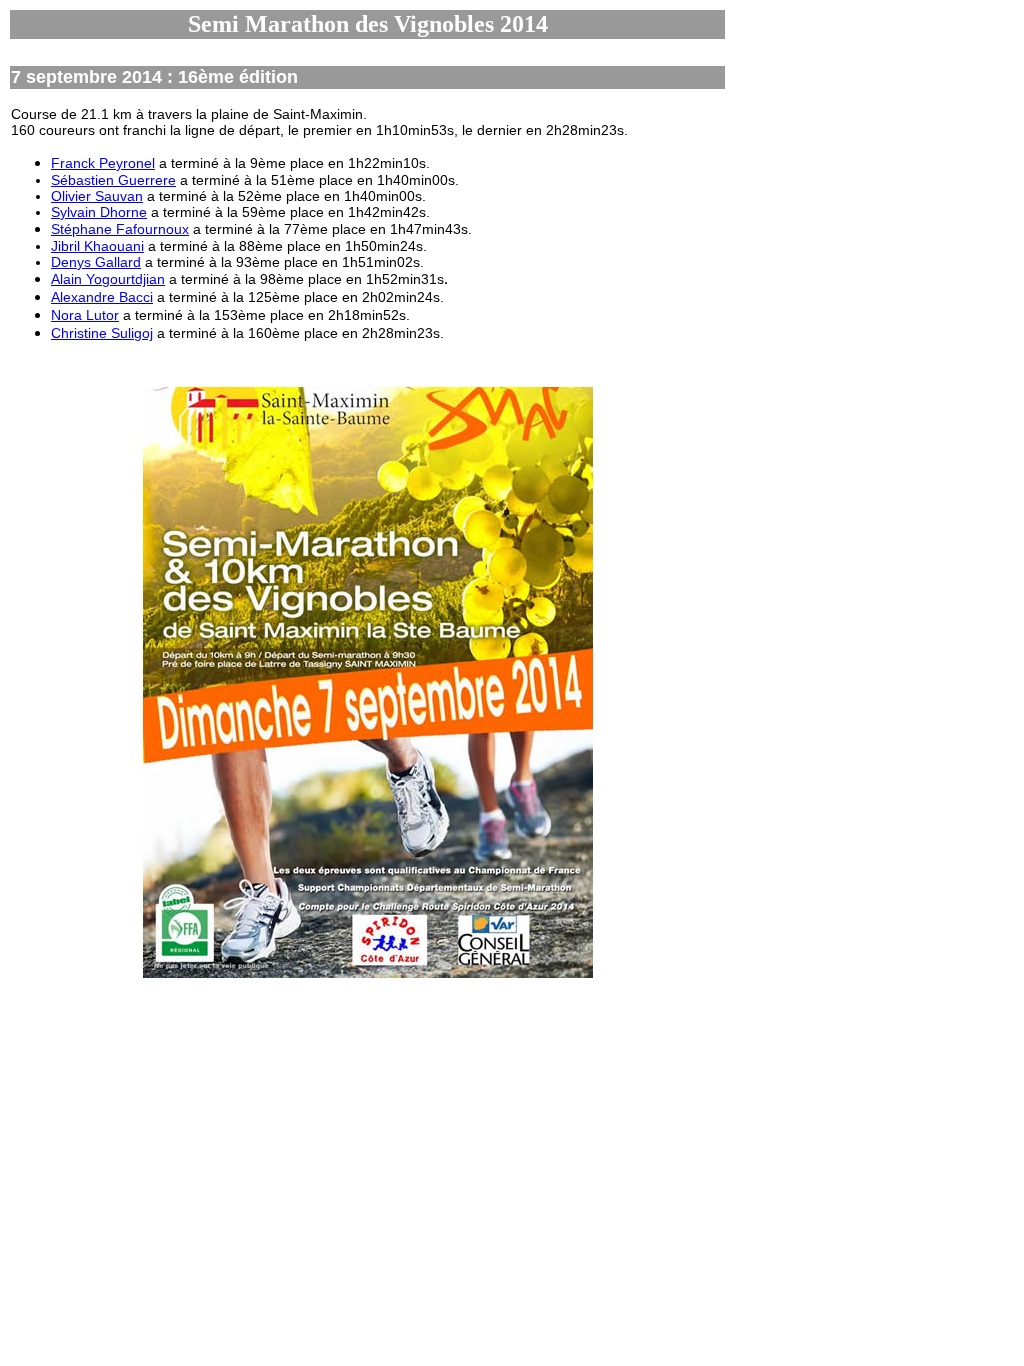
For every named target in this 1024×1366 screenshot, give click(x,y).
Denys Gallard (96, 262)
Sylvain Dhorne (99, 212)
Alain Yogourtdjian (108, 279)
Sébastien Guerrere (113, 180)
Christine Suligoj (102, 333)
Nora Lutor (85, 315)
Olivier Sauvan (97, 196)
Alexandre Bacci (102, 297)
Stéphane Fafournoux (120, 229)
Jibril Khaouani (97, 246)
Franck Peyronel (103, 163)
